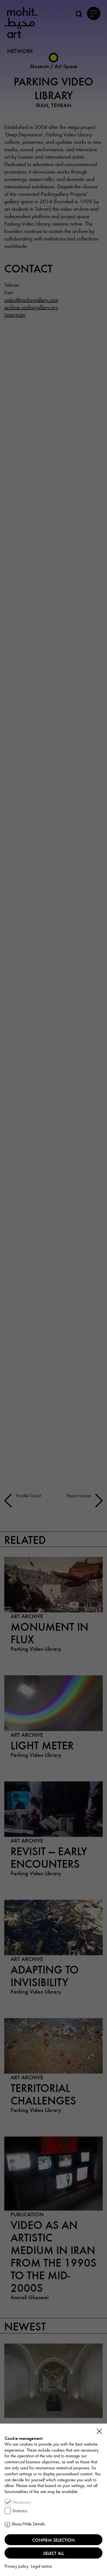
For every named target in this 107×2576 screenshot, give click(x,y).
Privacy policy (17, 2566)
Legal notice (41, 2566)
